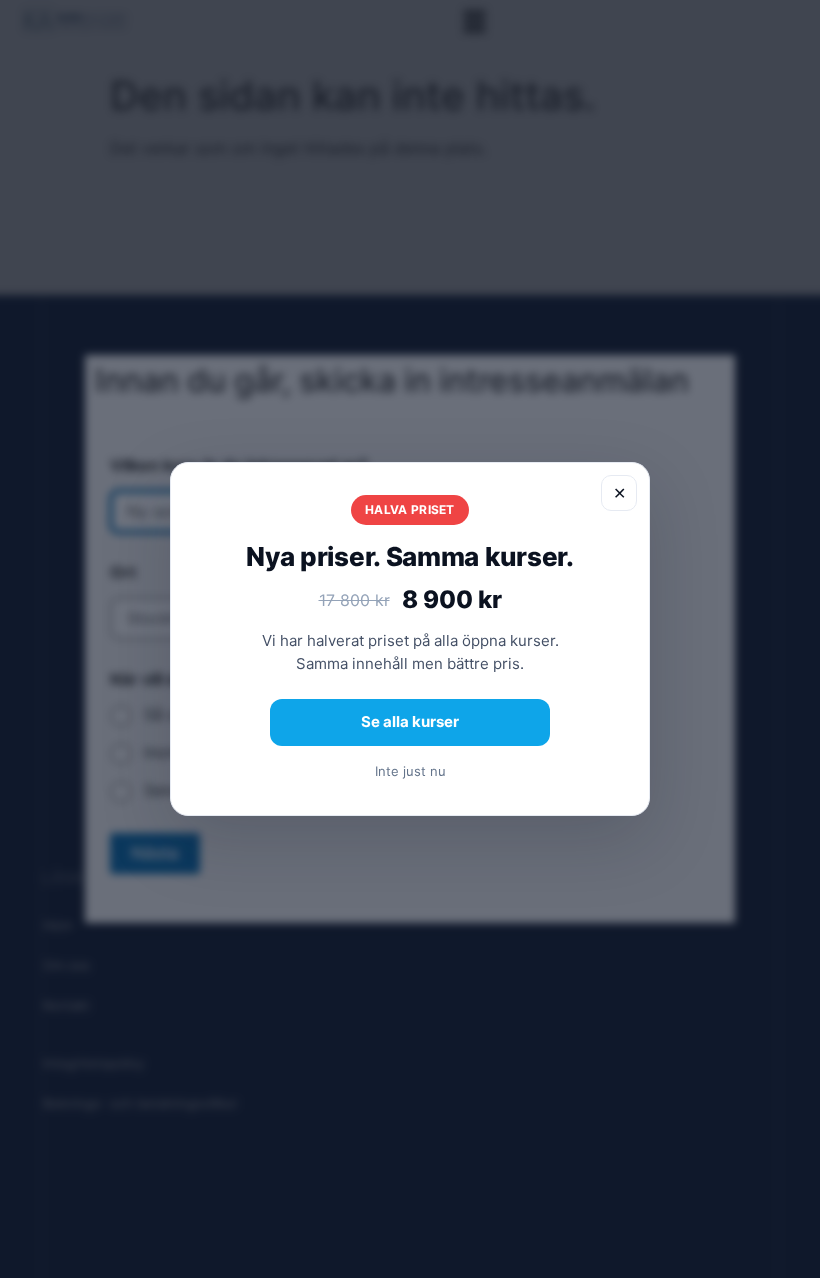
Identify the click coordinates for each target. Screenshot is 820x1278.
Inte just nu (410, 771)
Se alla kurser (410, 721)
